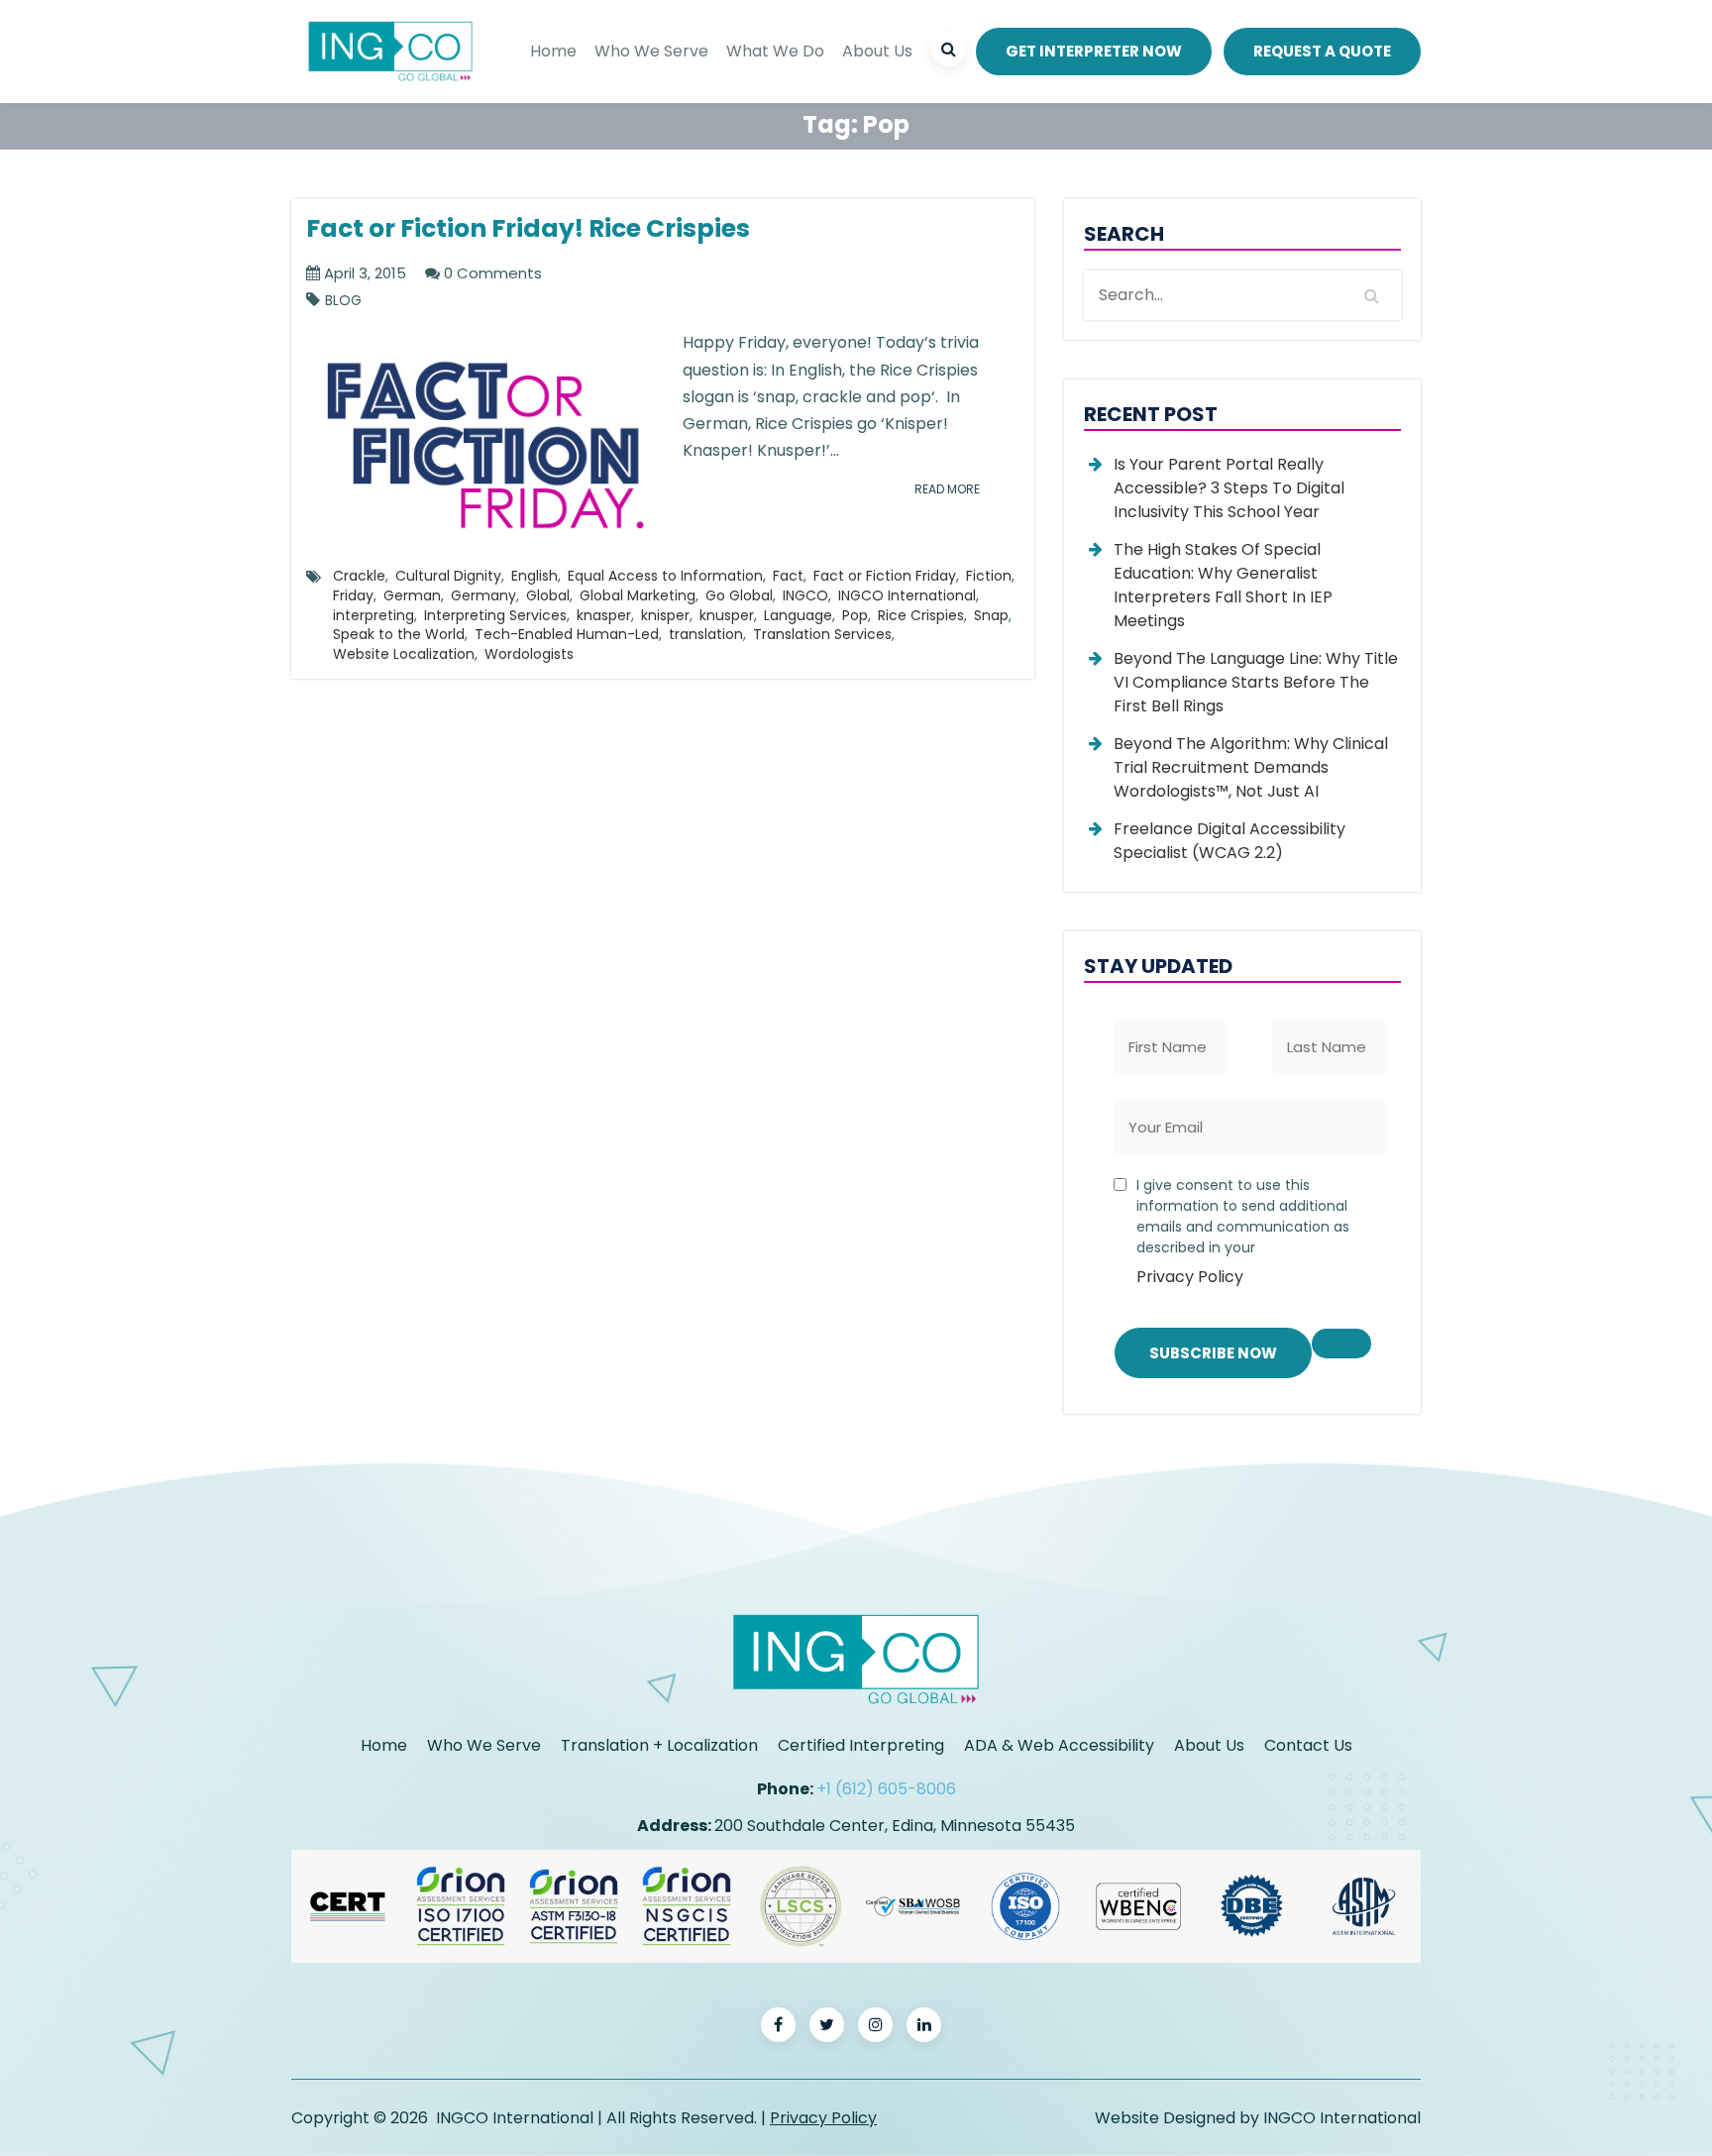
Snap (991, 615)
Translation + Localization (659, 1745)
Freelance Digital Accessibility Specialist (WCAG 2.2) (1230, 841)
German (412, 595)
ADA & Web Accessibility (1059, 1745)
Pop (855, 615)
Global (548, 595)
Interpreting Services (495, 615)
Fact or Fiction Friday (885, 576)
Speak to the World (399, 634)
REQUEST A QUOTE (1322, 51)
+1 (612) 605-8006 (886, 1789)
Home (553, 51)
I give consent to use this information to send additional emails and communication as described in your (1243, 1232)
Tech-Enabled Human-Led (567, 634)
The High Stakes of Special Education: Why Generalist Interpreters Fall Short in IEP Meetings (1223, 585)
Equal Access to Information (665, 576)
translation (706, 634)
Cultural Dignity (448, 576)
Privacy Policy (1190, 1277)
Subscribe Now (1213, 1353)
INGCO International (907, 595)
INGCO (805, 595)
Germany (483, 595)
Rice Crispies (921, 615)
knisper (665, 615)
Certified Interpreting (861, 1745)
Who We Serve (651, 51)
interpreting (374, 615)
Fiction (989, 576)
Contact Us (1308, 1745)
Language (798, 615)
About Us (877, 51)
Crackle (359, 576)
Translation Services (822, 634)
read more (947, 489)
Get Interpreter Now (1094, 51)
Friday (353, 595)
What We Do (775, 51)
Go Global (739, 595)
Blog (343, 301)
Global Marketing (638, 595)
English (535, 576)
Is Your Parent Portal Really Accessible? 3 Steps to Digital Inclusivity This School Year (1229, 488)
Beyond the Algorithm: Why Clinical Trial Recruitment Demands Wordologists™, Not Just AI (1251, 767)
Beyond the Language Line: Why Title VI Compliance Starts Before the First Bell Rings (1256, 682)
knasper (604, 615)
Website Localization (404, 654)
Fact (788, 576)
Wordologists (529, 654)
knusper (727, 615)
